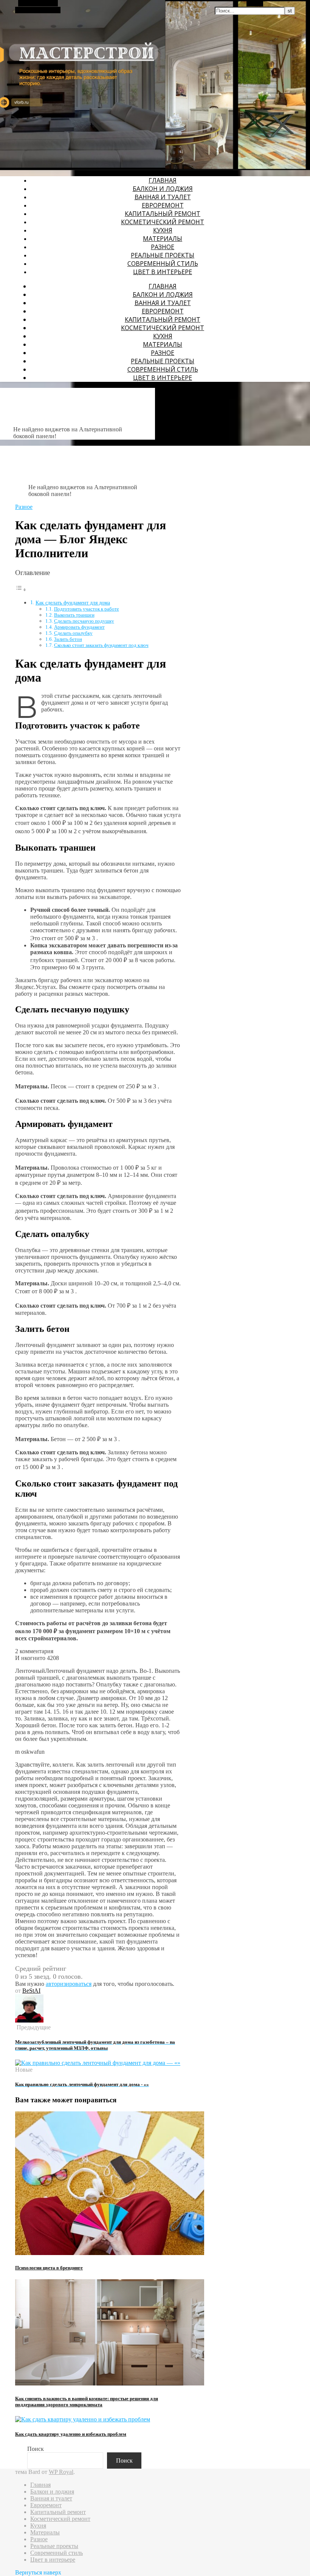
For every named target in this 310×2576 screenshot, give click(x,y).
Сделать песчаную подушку (84, 621)
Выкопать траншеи (74, 615)
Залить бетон (68, 639)
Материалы (163, 239)
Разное (163, 247)
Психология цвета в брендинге (49, 2268)
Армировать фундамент (79, 627)
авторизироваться (69, 1984)
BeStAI (31, 1991)
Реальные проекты (163, 255)
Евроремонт (163, 205)
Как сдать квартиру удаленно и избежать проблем (71, 2434)
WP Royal (61, 2472)
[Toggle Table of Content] (21, 590)
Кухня (163, 230)
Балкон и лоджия (163, 189)
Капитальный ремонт (163, 214)
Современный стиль (163, 263)
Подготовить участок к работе (87, 609)
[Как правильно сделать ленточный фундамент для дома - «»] (98, 2063)
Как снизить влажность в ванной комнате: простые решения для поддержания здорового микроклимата (87, 2402)
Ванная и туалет (163, 197)
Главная (163, 180)
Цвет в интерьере (163, 272)
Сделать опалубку (73, 633)
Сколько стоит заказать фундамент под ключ (101, 645)
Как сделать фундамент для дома (73, 603)
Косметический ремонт (163, 222)
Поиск (36, 2449)
